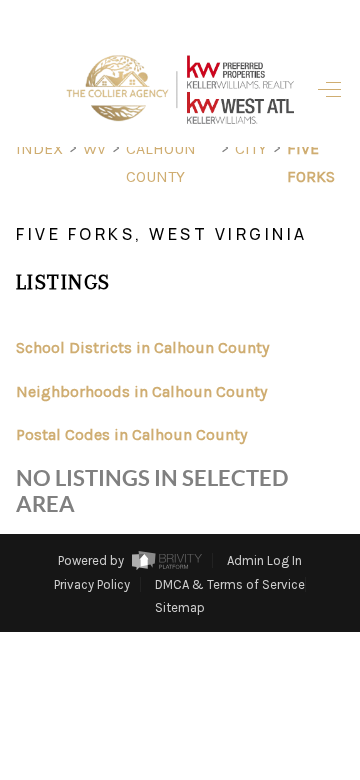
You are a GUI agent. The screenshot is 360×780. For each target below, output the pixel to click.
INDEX (39, 148)
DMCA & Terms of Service (230, 584)
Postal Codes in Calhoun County (131, 434)
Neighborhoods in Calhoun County (141, 391)
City (251, 148)
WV (94, 148)
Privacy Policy (92, 584)
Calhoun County (161, 162)
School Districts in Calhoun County (142, 347)
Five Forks (311, 162)
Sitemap (180, 607)
